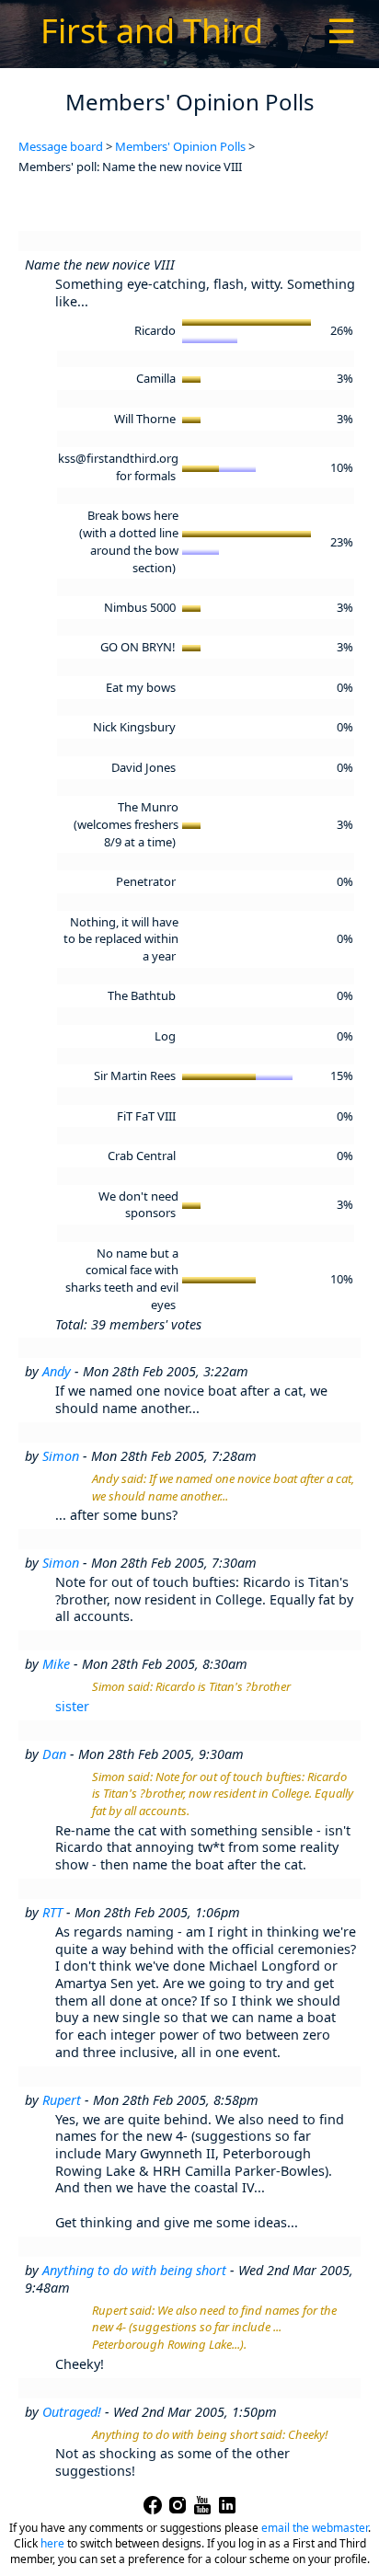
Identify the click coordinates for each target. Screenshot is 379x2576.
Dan (54, 1754)
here (52, 2543)
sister (72, 1706)
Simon (61, 1456)
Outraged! (72, 2412)
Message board (61, 146)
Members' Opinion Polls (180, 146)
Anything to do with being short (134, 2270)
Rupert (62, 2100)
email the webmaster (315, 2528)
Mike (56, 1664)
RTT (52, 1912)
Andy (57, 1371)
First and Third (152, 31)
